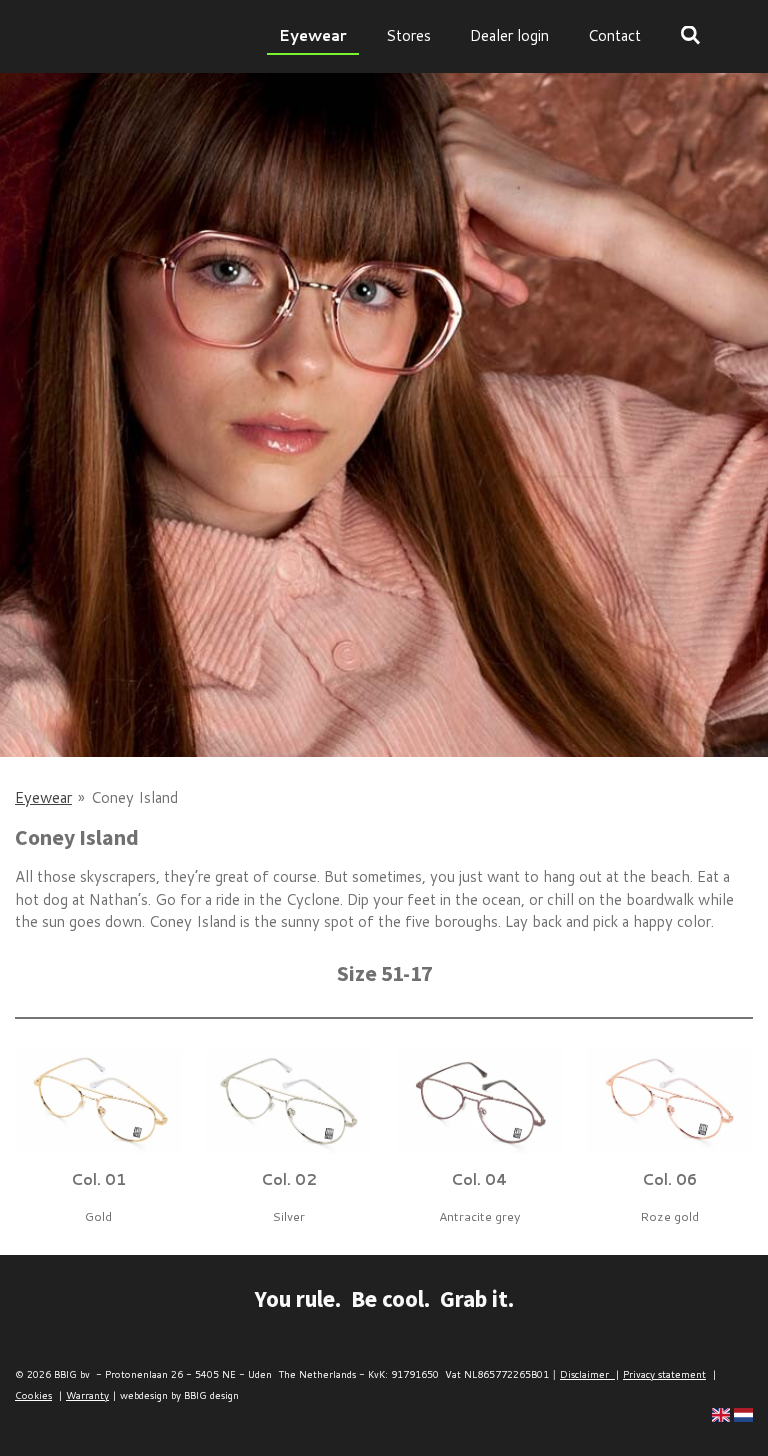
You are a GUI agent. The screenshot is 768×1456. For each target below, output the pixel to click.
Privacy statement (664, 1374)
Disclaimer (587, 1374)
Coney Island (134, 797)
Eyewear (43, 797)
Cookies (33, 1395)
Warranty (87, 1395)
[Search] (690, 35)
